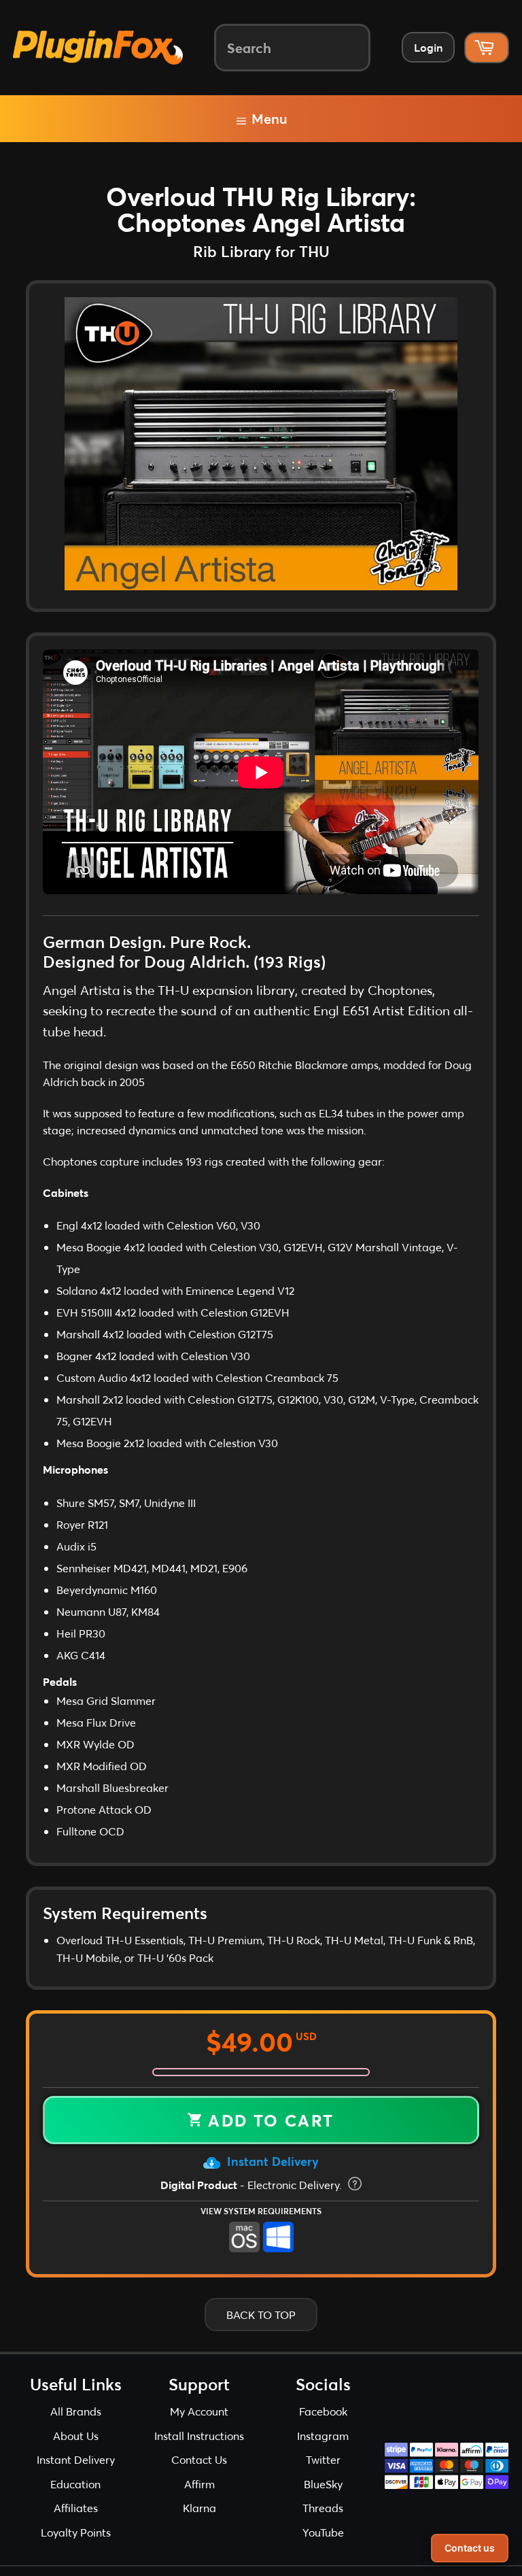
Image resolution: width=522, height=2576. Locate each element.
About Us (76, 2436)
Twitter (323, 2459)
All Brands (76, 2411)
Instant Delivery (271, 2161)
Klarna (199, 2508)
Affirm (199, 2484)
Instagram (323, 2436)
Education (75, 2484)
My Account (199, 2411)
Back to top (261, 2315)
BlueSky (323, 2484)
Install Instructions (199, 2436)
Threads (323, 2508)
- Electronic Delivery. (253, 2185)
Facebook (323, 2411)
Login (428, 47)
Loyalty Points (76, 2532)
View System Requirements (261, 2211)
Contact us (470, 2548)
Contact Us (199, 2459)
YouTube (323, 2532)
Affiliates (76, 2508)
